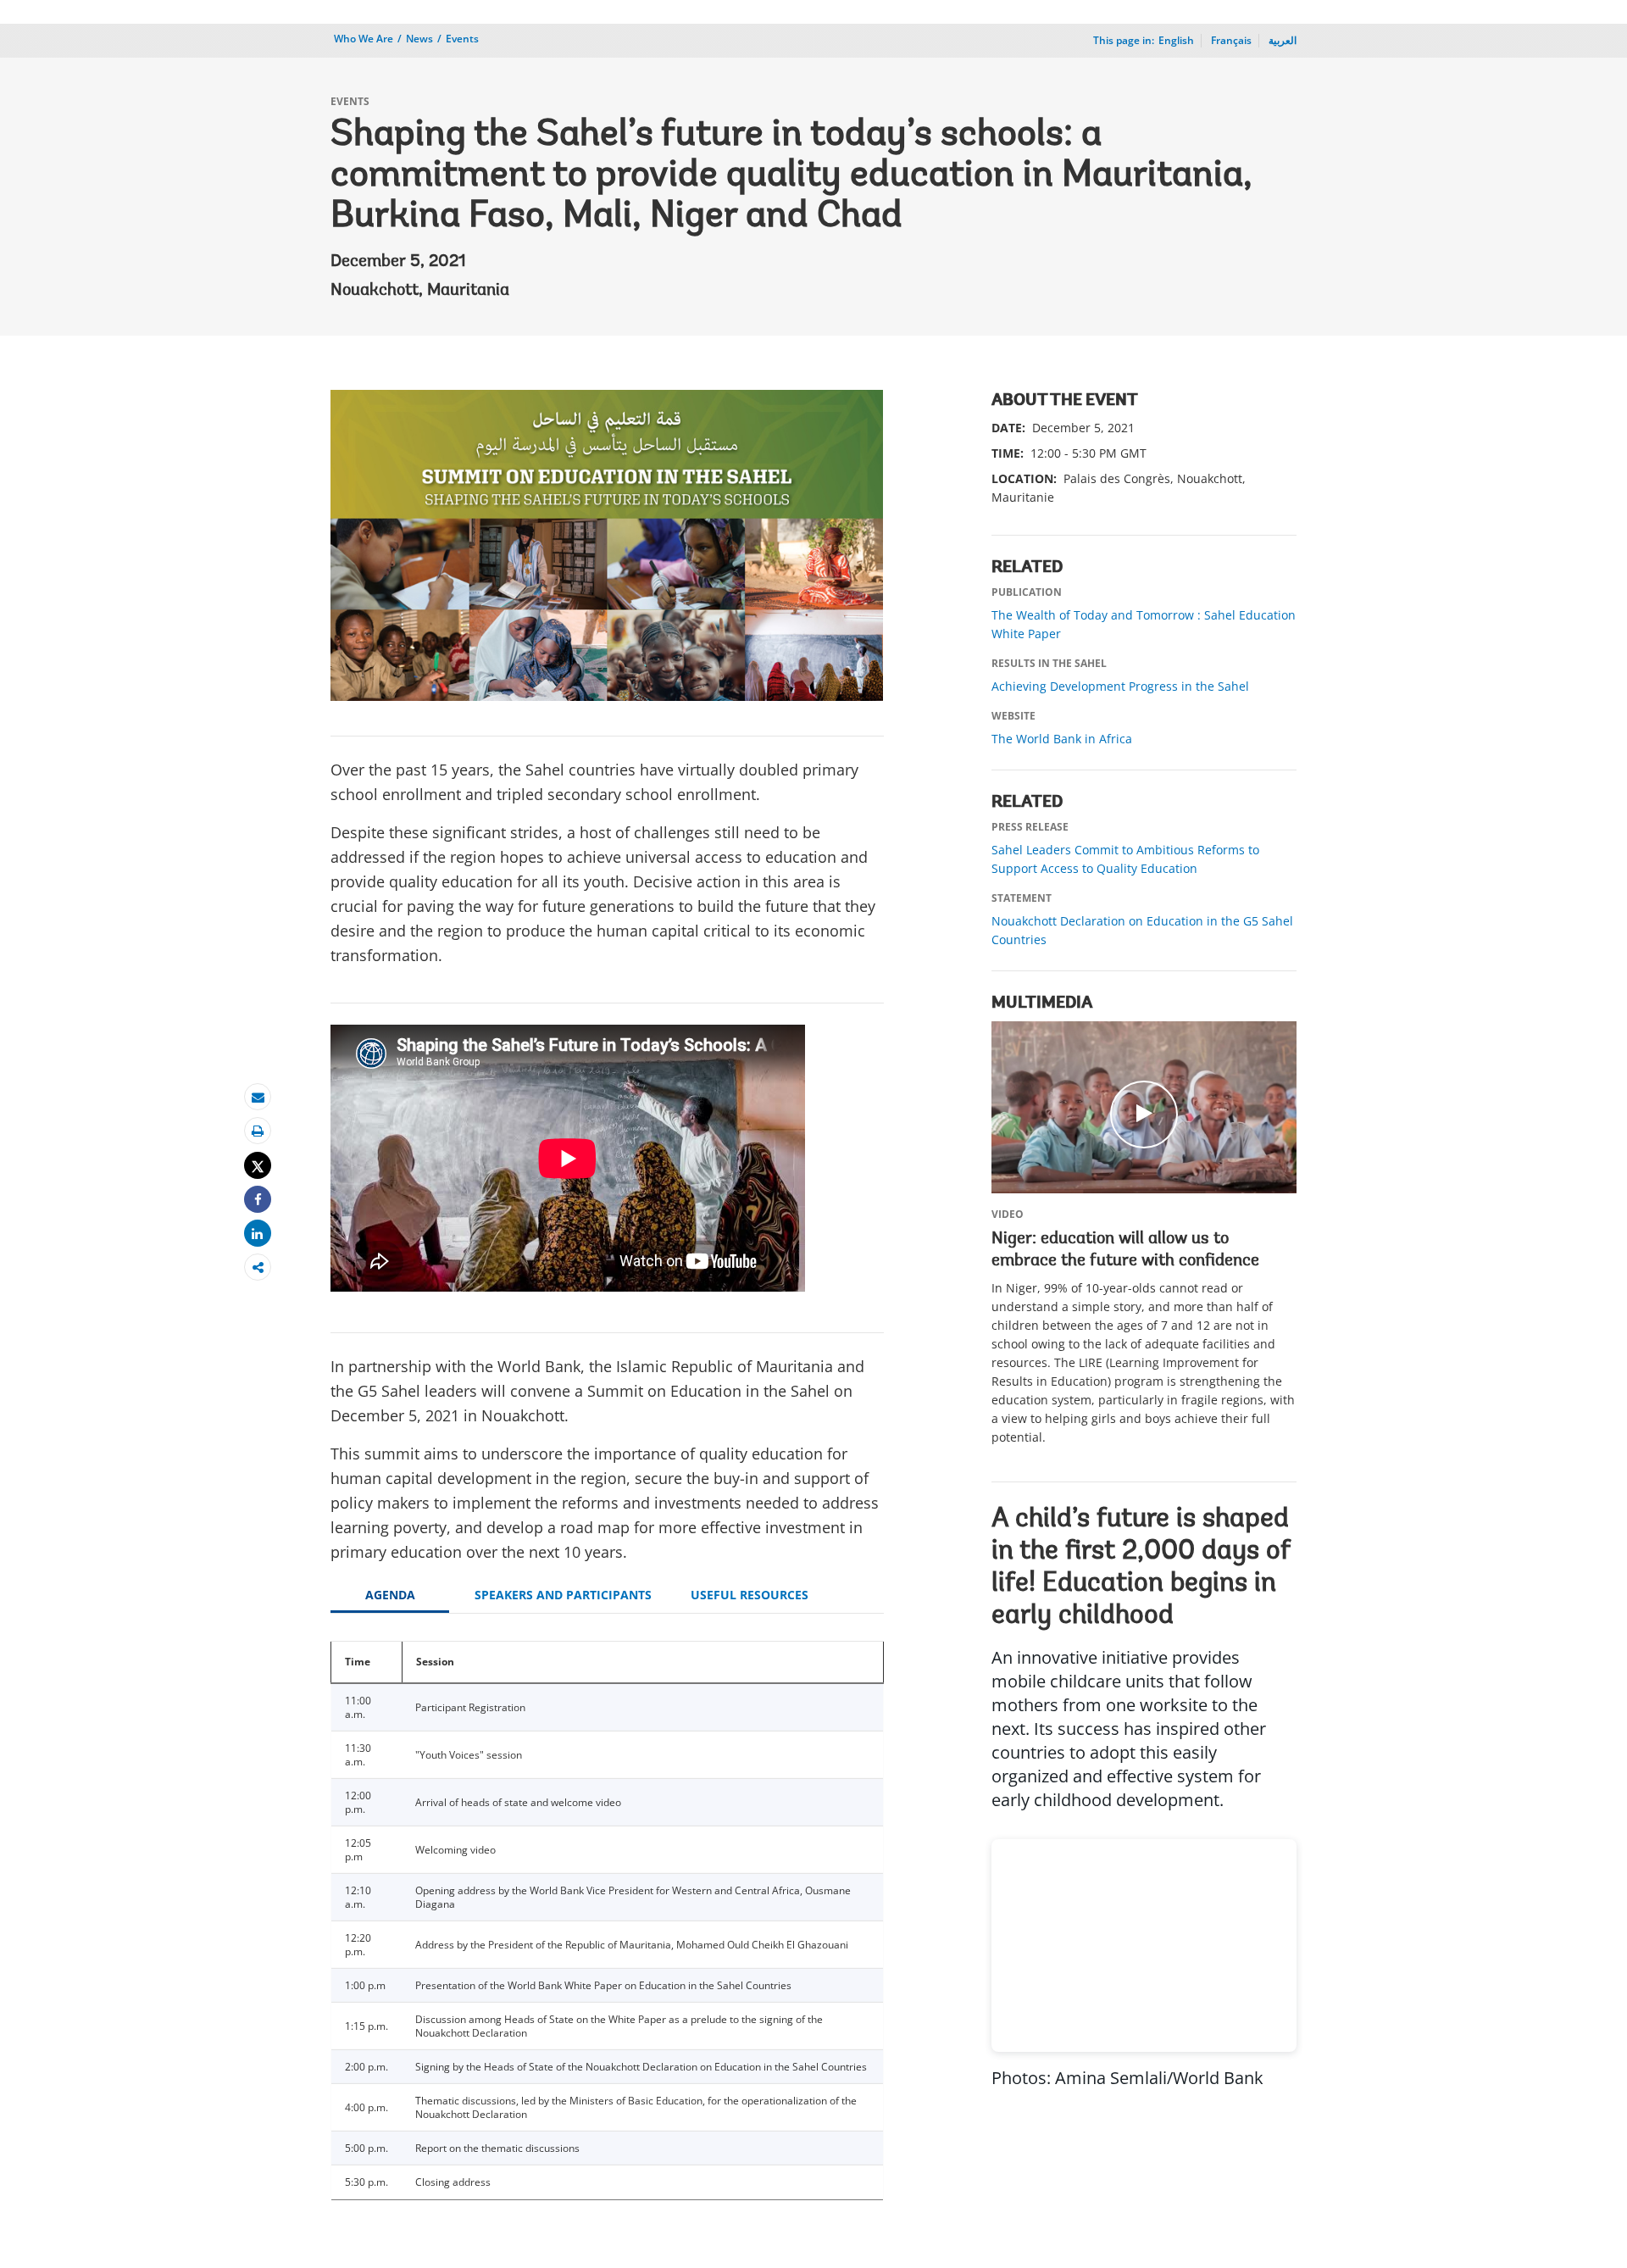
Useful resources (750, 1595)
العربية (1283, 40)
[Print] (258, 1131)
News (419, 39)
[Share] (258, 1200)
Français (1231, 40)
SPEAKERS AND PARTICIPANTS (563, 1595)
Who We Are (364, 39)
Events (462, 39)
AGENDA (390, 1595)
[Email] (258, 1097)
